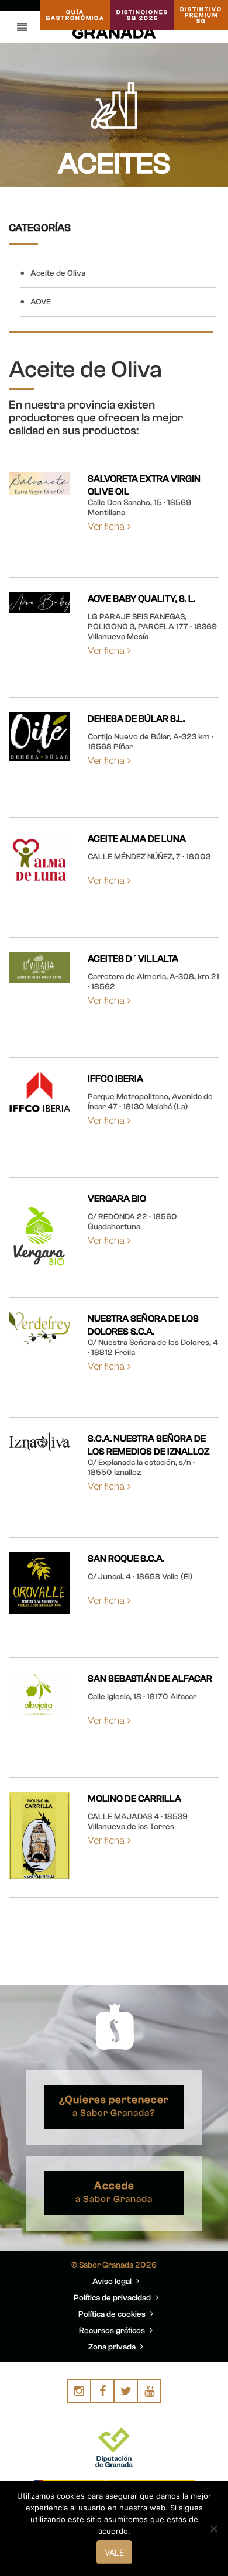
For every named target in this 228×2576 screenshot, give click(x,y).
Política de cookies (113, 2314)
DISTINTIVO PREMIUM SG (201, 15)
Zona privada (113, 2347)
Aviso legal (113, 2282)
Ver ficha (106, 526)
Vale (114, 2552)
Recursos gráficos (113, 2331)
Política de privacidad (113, 2298)
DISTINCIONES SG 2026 (142, 15)
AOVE (41, 302)
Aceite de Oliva (58, 273)
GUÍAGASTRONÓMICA (75, 15)
